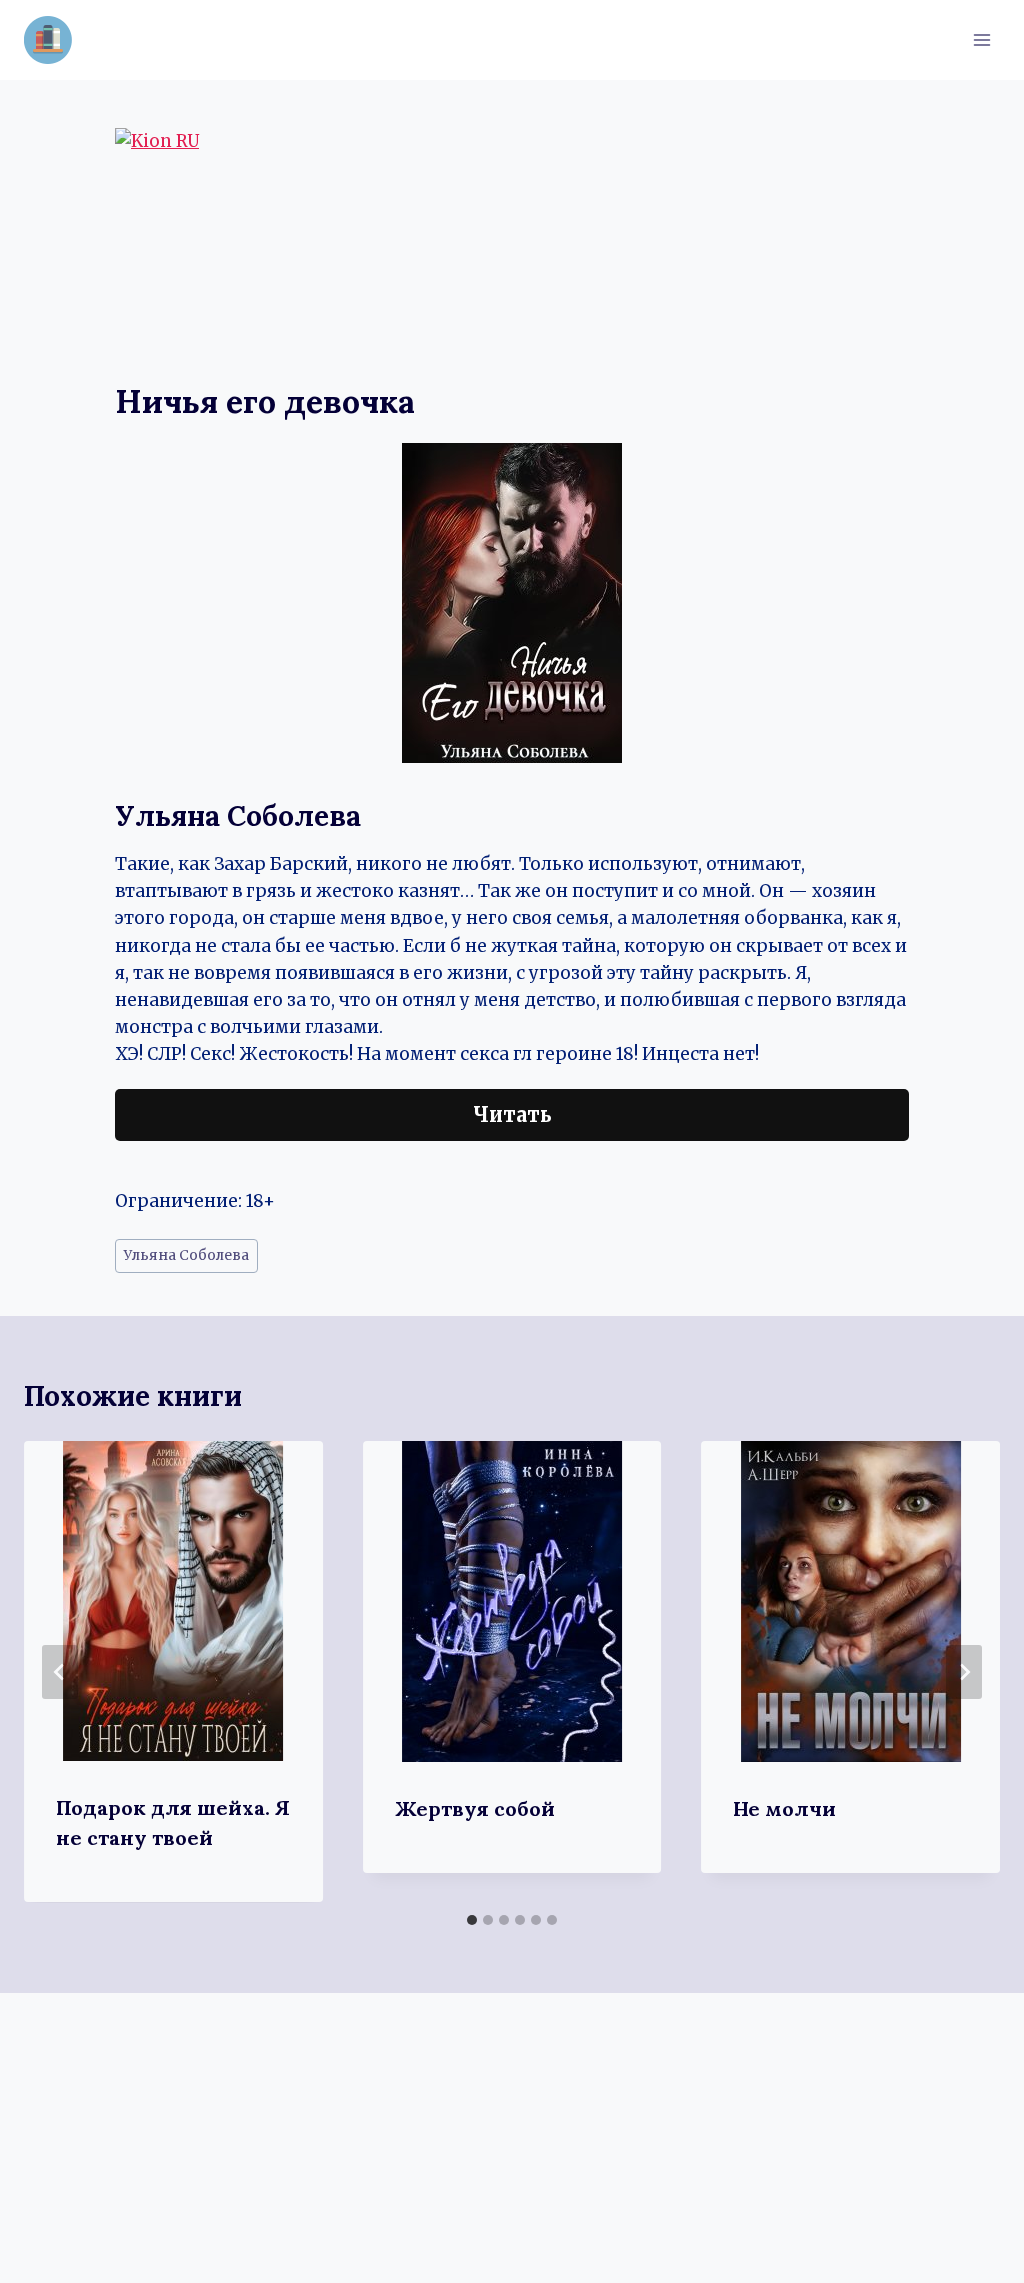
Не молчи (784, 1808)
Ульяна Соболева (186, 1255)
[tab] (472, 1920)
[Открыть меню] (981, 39)
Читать (512, 1114)
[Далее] (964, 1672)
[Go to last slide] (60, 1672)
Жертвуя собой (475, 1808)
